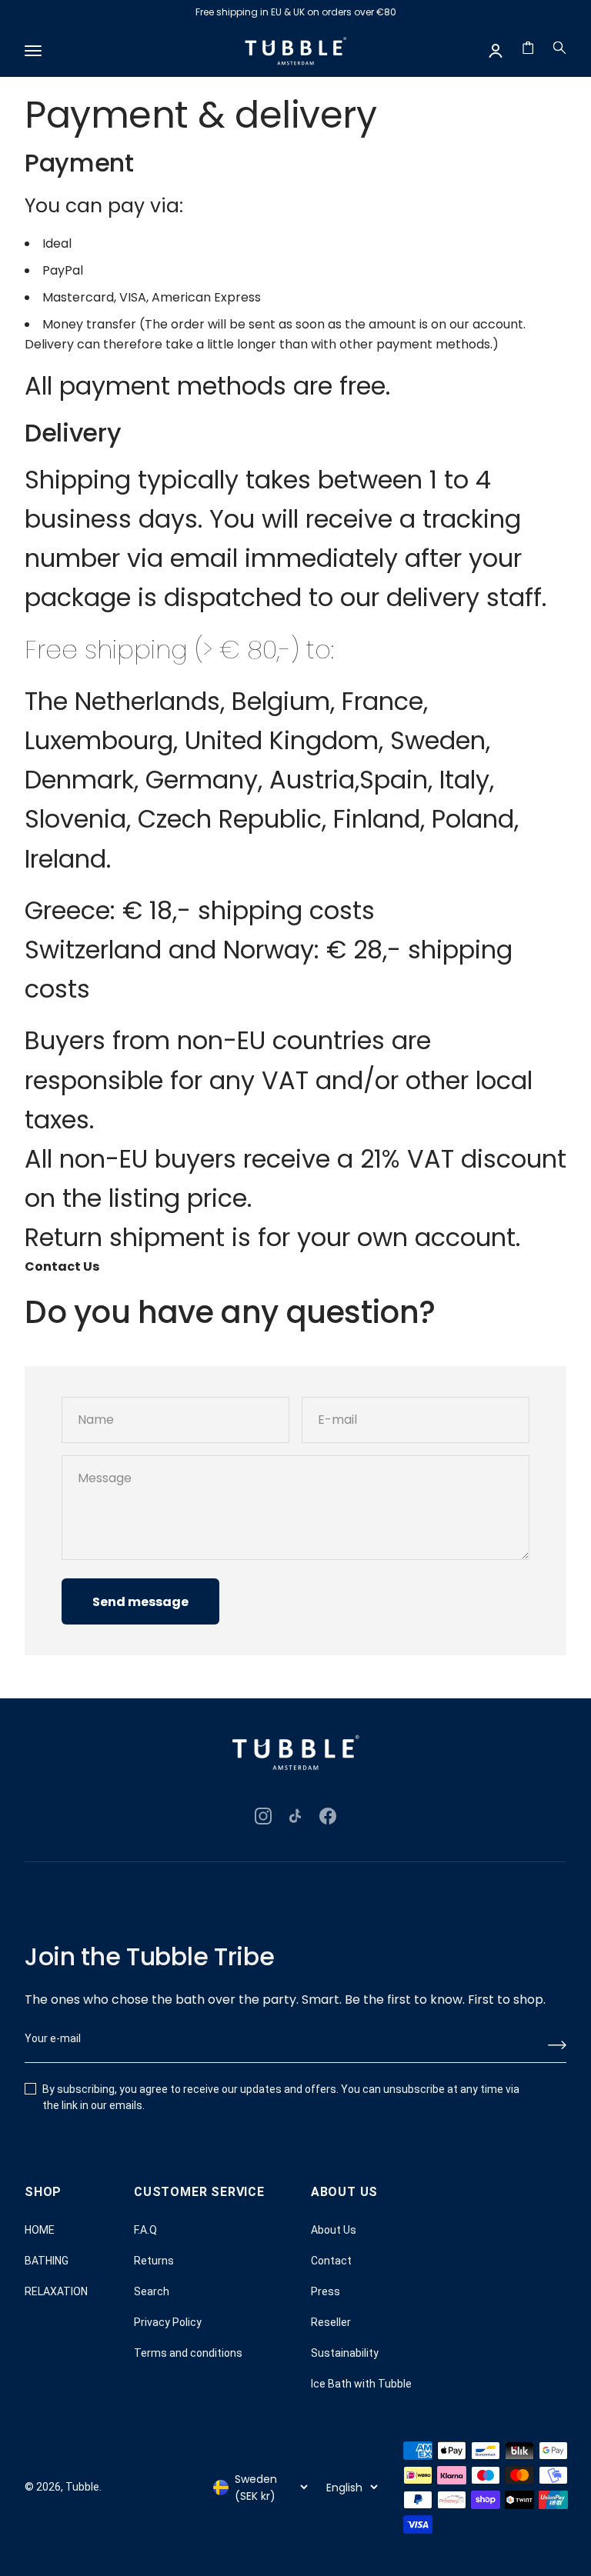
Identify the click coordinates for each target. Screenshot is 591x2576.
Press (326, 2291)
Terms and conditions (188, 2353)
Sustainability (345, 2353)
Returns (154, 2261)
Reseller (331, 2322)
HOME (40, 2230)
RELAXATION (56, 2291)
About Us (334, 2230)
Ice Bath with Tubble (361, 2384)
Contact (331, 2261)
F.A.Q (145, 2230)
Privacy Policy (168, 2322)
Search (152, 2291)
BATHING (47, 2261)
